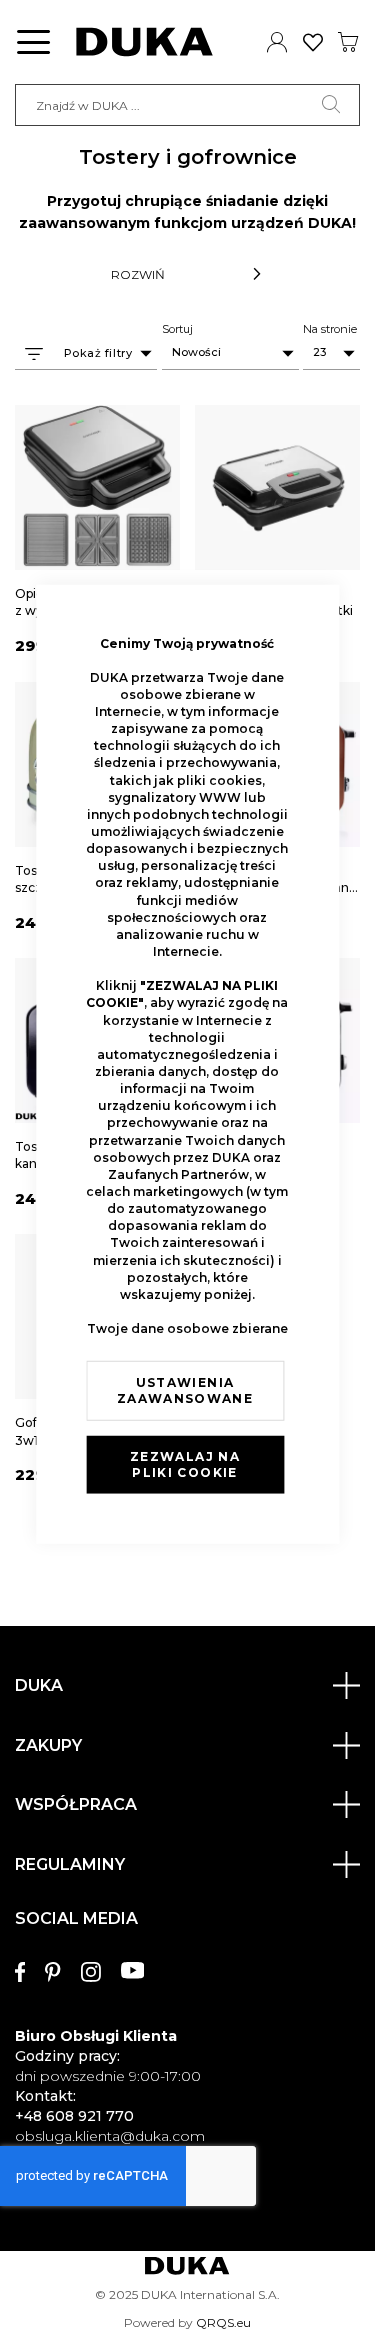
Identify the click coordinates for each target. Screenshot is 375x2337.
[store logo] (144, 42)
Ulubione (313, 42)
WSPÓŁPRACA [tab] (76, 1804)
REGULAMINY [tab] (70, 1864)
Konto (277, 42)
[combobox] (187, 105)
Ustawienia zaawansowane (185, 1389)
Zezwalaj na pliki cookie (185, 1463)
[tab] (187, 2018)
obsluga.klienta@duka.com (110, 2136)
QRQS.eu (223, 2322)
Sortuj (177, 329)
